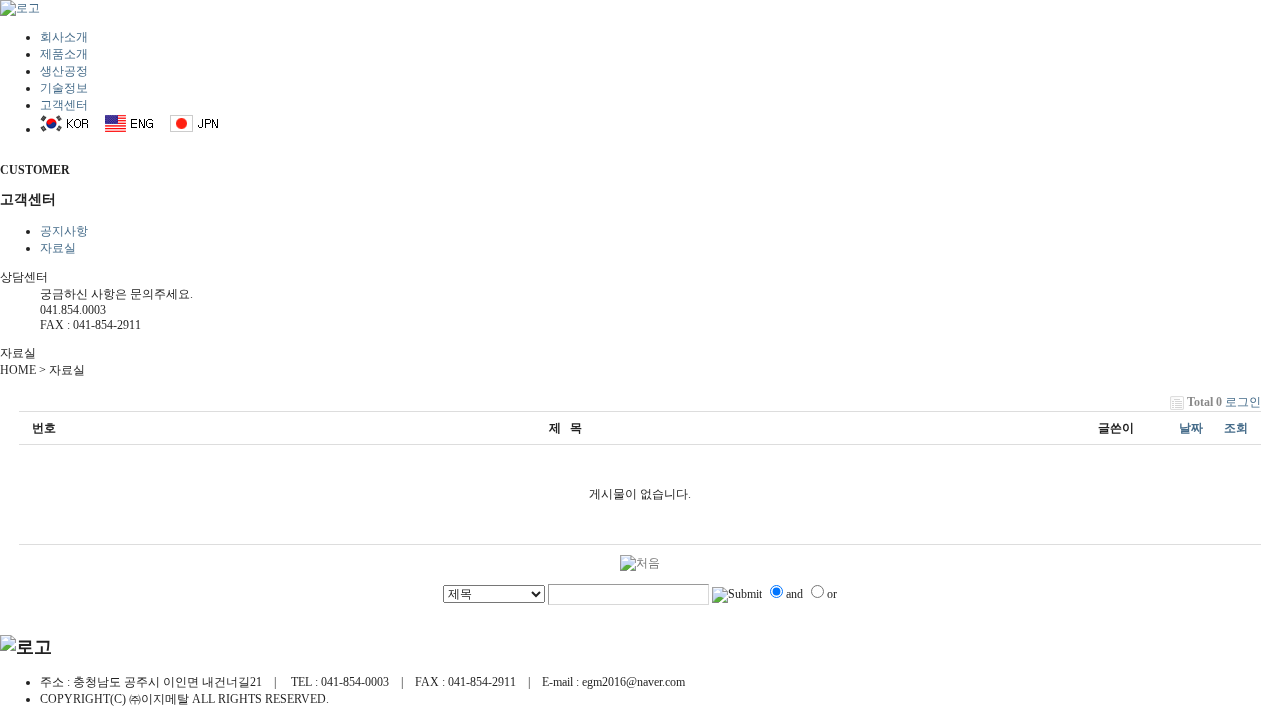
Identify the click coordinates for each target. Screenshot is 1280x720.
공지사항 (64, 231)
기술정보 (64, 88)
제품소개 (64, 54)
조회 (1236, 428)
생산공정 (64, 71)
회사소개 (64, 37)
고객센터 (64, 105)
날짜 (1191, 428)
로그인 (1243, 402)
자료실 (58, 248)
